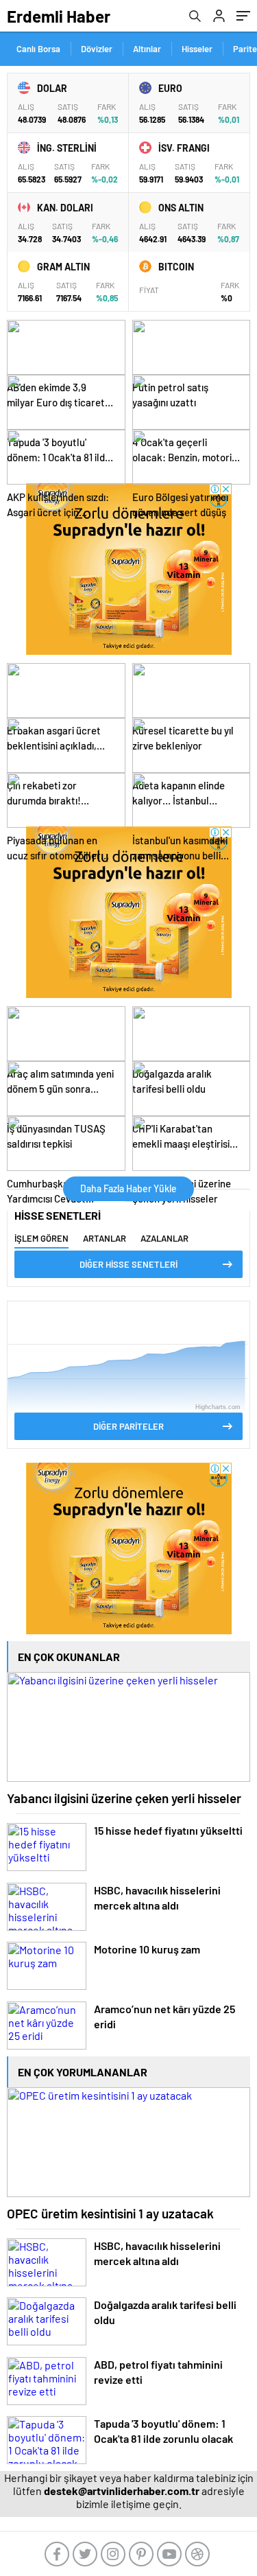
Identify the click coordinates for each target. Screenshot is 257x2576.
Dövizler (97, 49)
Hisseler (197, 49)
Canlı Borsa (38, 49)
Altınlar (147, 49)
